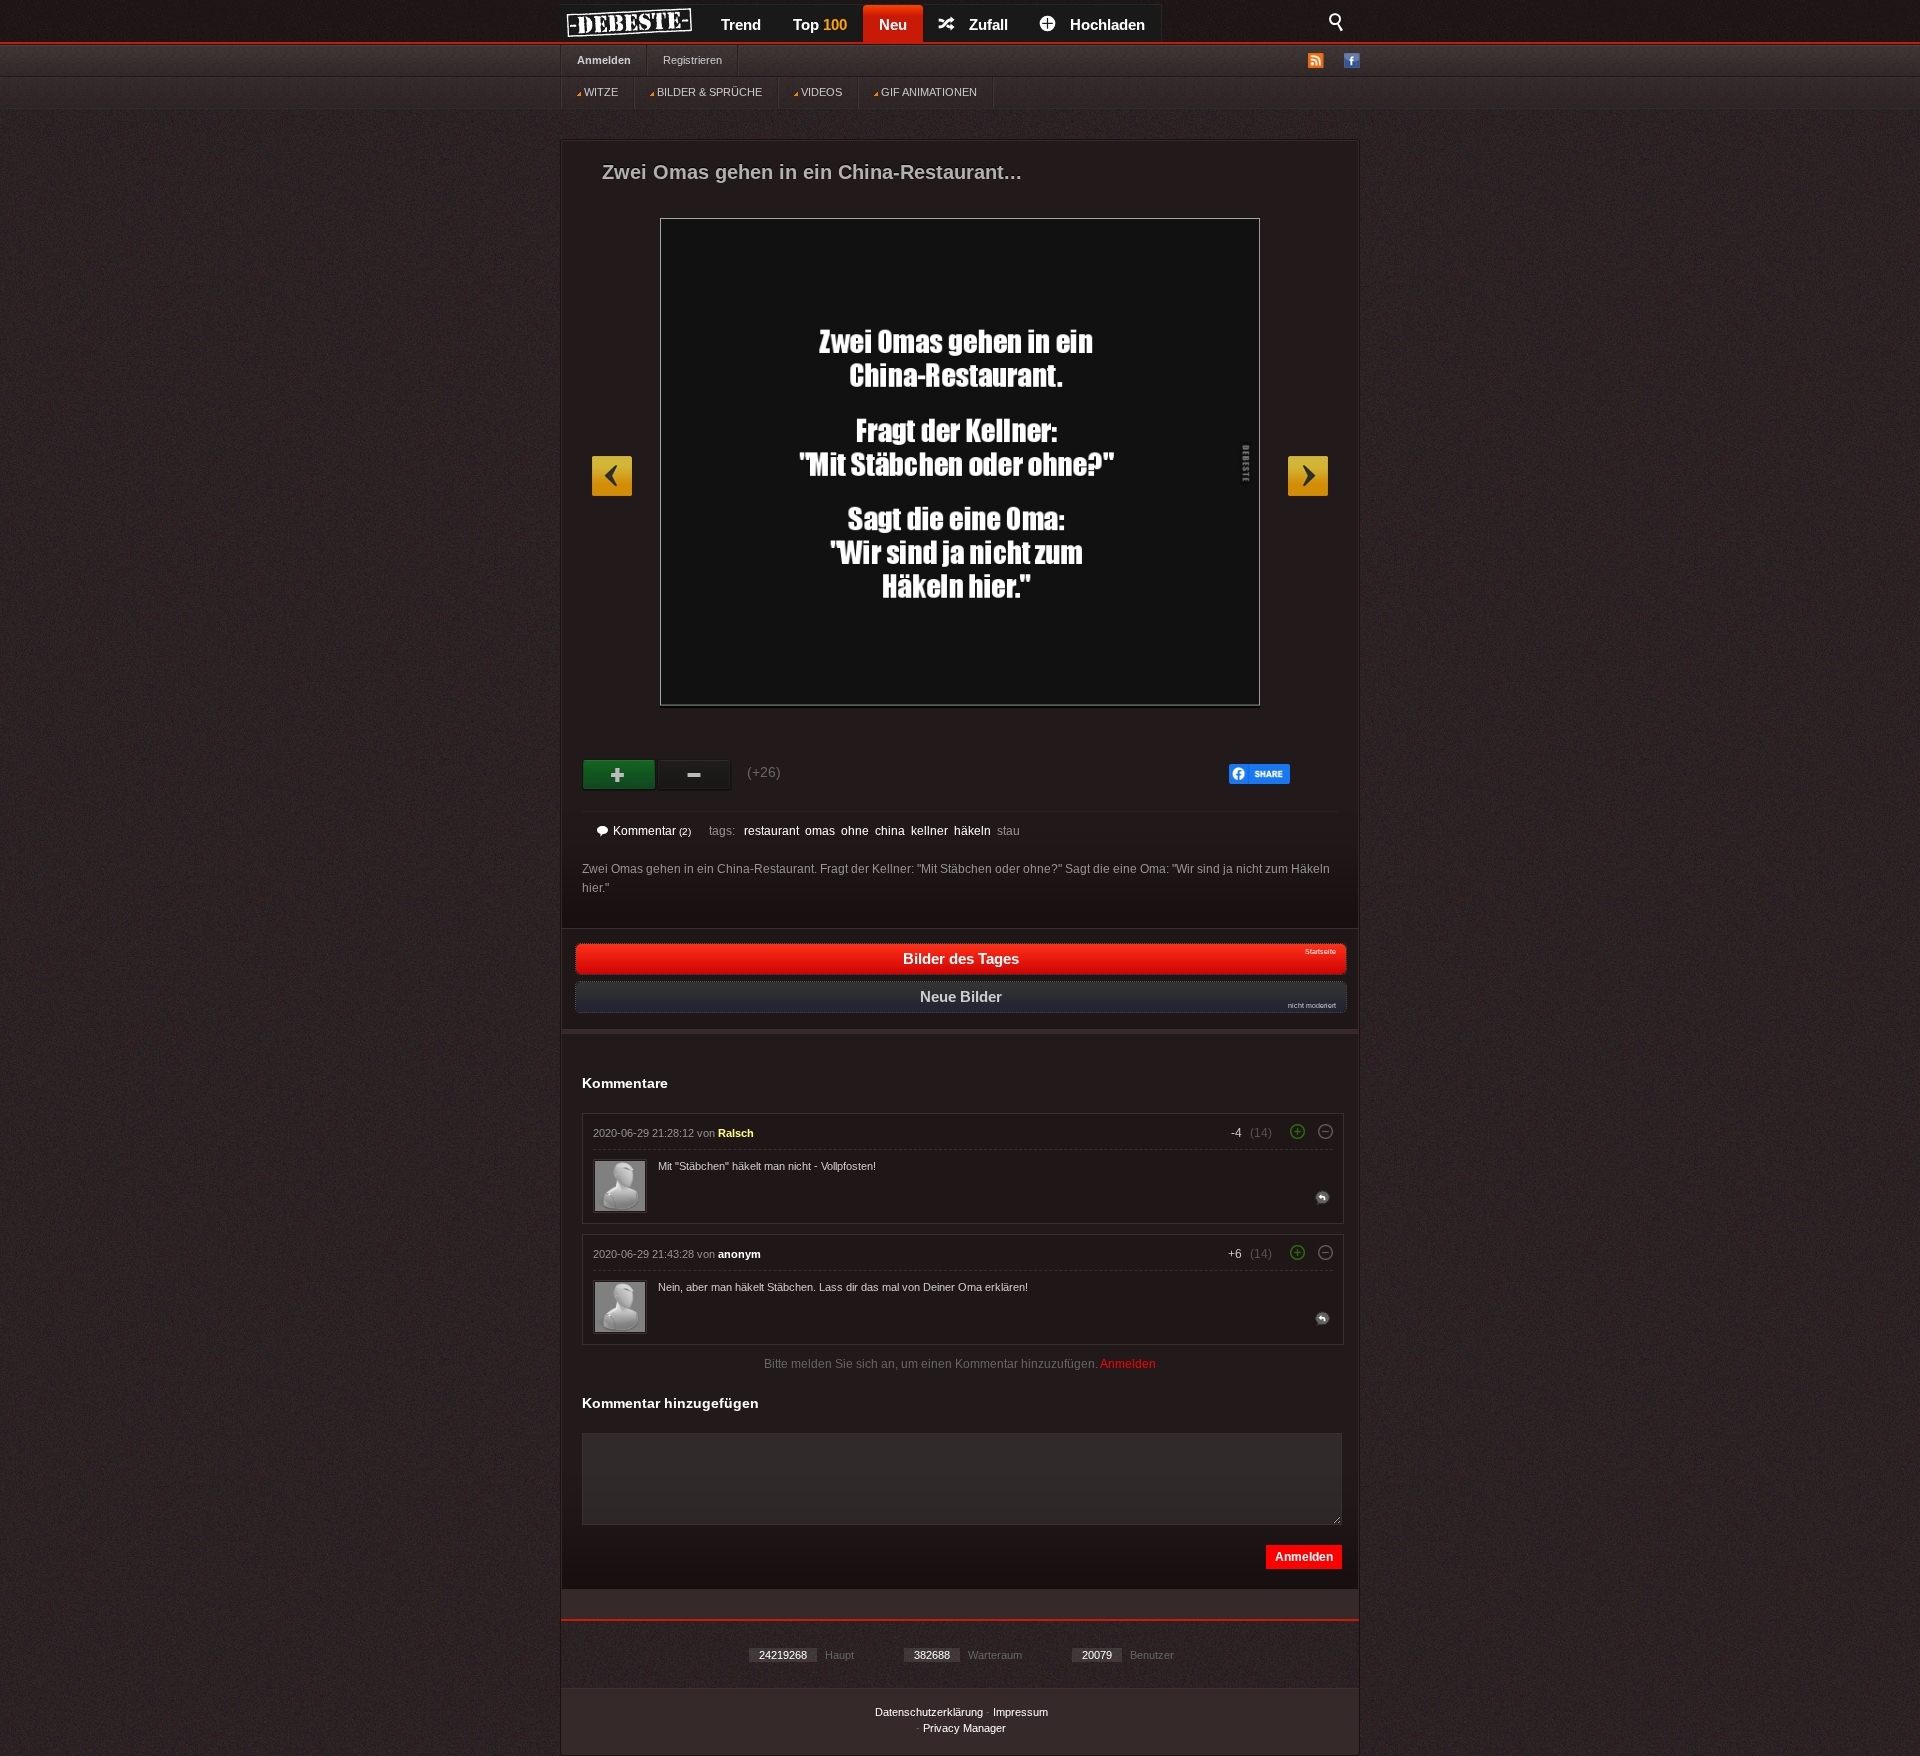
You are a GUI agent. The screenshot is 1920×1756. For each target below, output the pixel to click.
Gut (619, 775)
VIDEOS (820, 92)
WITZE (599, 92)
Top (820, 24)
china (890, 831)
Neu (893, 24)
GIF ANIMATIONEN (927, 92)
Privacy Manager (964, 1728)
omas (820, 831)
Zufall (988, 24)
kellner (929, 831)
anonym (739, 1254)
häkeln (972, 831)
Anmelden (604, 60)
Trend (741, 24)
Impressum (1020, 1712)
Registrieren (692, 60)
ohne (855, 831)
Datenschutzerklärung (929, 1712)
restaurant (771, 831)
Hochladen (1107, 24)
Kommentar (652, 831)
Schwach (694, 775)
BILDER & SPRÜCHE (708, 92)
